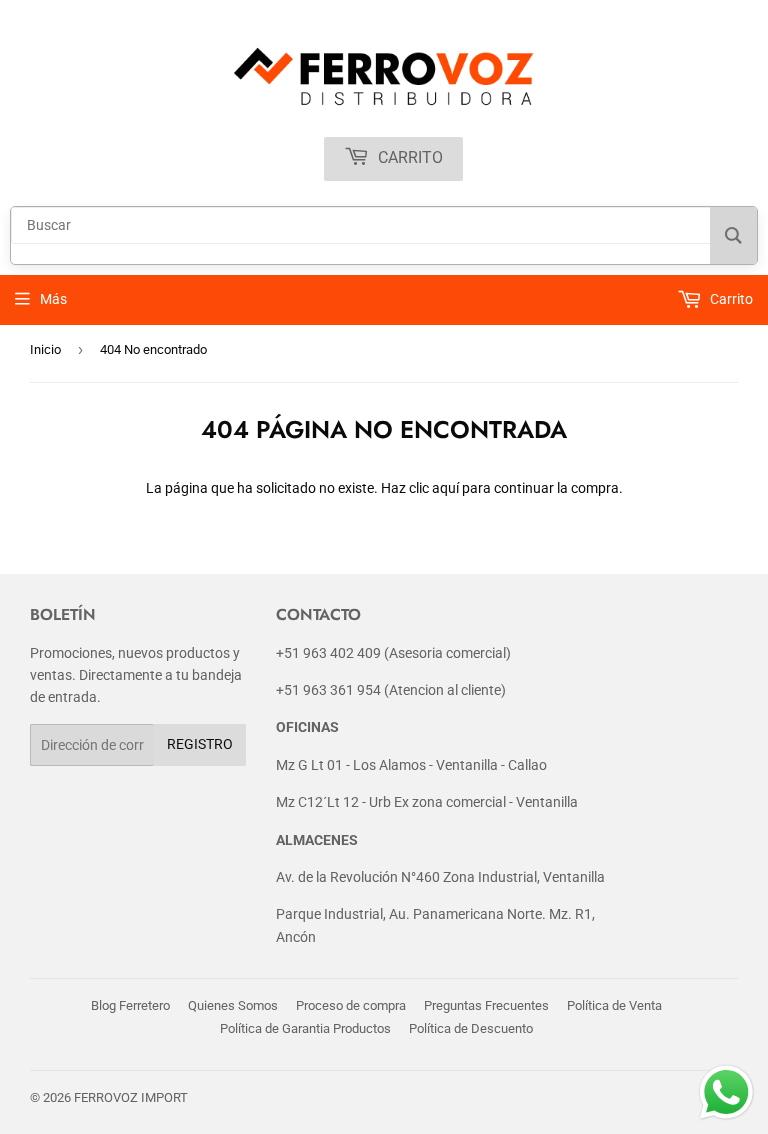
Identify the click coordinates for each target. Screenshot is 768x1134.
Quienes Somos (233, 1005)
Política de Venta (614, 1005)
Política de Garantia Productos (305, 1028)
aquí (445, 488)
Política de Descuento (471, 1028)
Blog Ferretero (130, 1005)
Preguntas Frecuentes (486, 1005)
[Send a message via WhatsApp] (726, 1092)
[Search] (733, 235)
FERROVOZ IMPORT (131, 1097)
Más (53, 299)
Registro (200, 744)
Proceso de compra (351, 1005)
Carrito (408, 157)
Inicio (45, 349)
